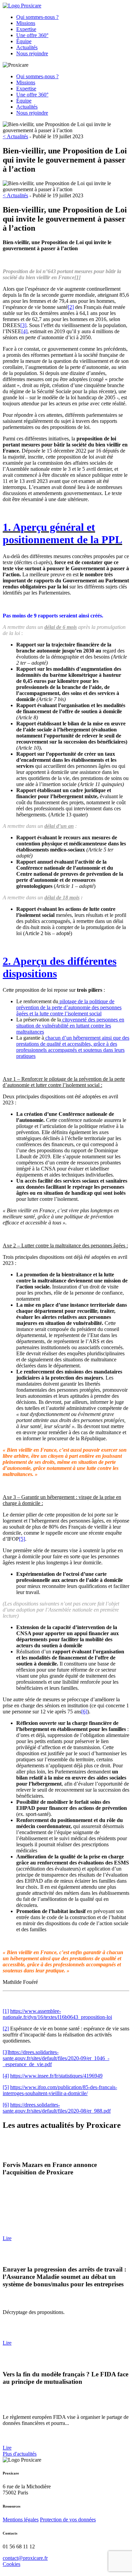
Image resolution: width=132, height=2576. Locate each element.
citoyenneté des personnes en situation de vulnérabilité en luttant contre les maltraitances (70, 1026)
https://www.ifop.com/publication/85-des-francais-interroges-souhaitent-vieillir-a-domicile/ (60, 2090)
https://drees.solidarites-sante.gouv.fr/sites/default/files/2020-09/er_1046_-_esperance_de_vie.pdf (56, 2058)
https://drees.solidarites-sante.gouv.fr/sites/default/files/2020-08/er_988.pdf (57, 2108)
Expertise (26, 29)
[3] (23, 325)
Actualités (27, 47)
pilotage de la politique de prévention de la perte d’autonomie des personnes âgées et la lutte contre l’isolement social (69, 1007)
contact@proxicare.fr (25, 2558)
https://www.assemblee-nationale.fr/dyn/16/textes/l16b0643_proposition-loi (57, 2014)
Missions (26, 23)
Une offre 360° (32, 35)
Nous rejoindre (32, 53)
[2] (71, 307)
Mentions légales (21, 2520)
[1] (78, 277)
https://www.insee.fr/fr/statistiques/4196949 (56, 2076)
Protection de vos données (68, 2520)
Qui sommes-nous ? (37, 17)
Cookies (12, 2564)
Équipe (24, 41)
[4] (24, 331)
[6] (84, 1712)
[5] (22, 1539)
